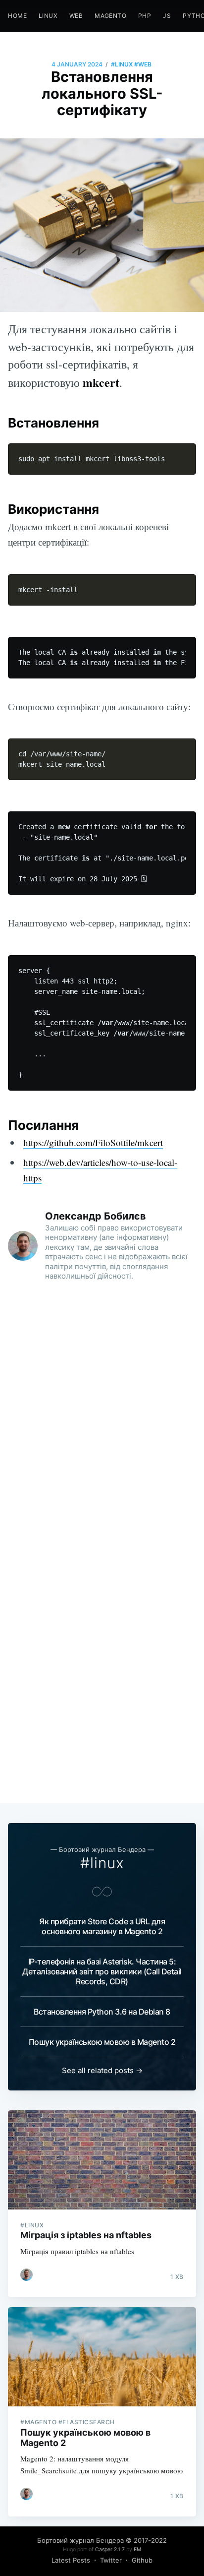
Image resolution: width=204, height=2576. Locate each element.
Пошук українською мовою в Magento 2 (102, 2042)
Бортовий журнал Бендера (80, 2540)
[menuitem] (17, 16)
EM (137, 2549)
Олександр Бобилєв (96, 1216)
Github (142, 2560)
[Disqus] (102, 1417)
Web (76, 16)
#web (143, 64)
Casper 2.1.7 (110, 2549)
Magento (110, 16)
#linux (122, 64)
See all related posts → (102, 2070)
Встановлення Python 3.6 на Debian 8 (102, 2012)
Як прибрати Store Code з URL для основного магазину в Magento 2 (102, 1926)
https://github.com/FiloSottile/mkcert (93, 1142)
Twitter (111, 2560)
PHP (145, 16)
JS (167, 16)
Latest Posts (71, 2560)
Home (17, 16)
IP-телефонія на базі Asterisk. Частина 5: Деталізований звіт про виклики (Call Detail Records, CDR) (102, 1971)
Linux (48, 16)
